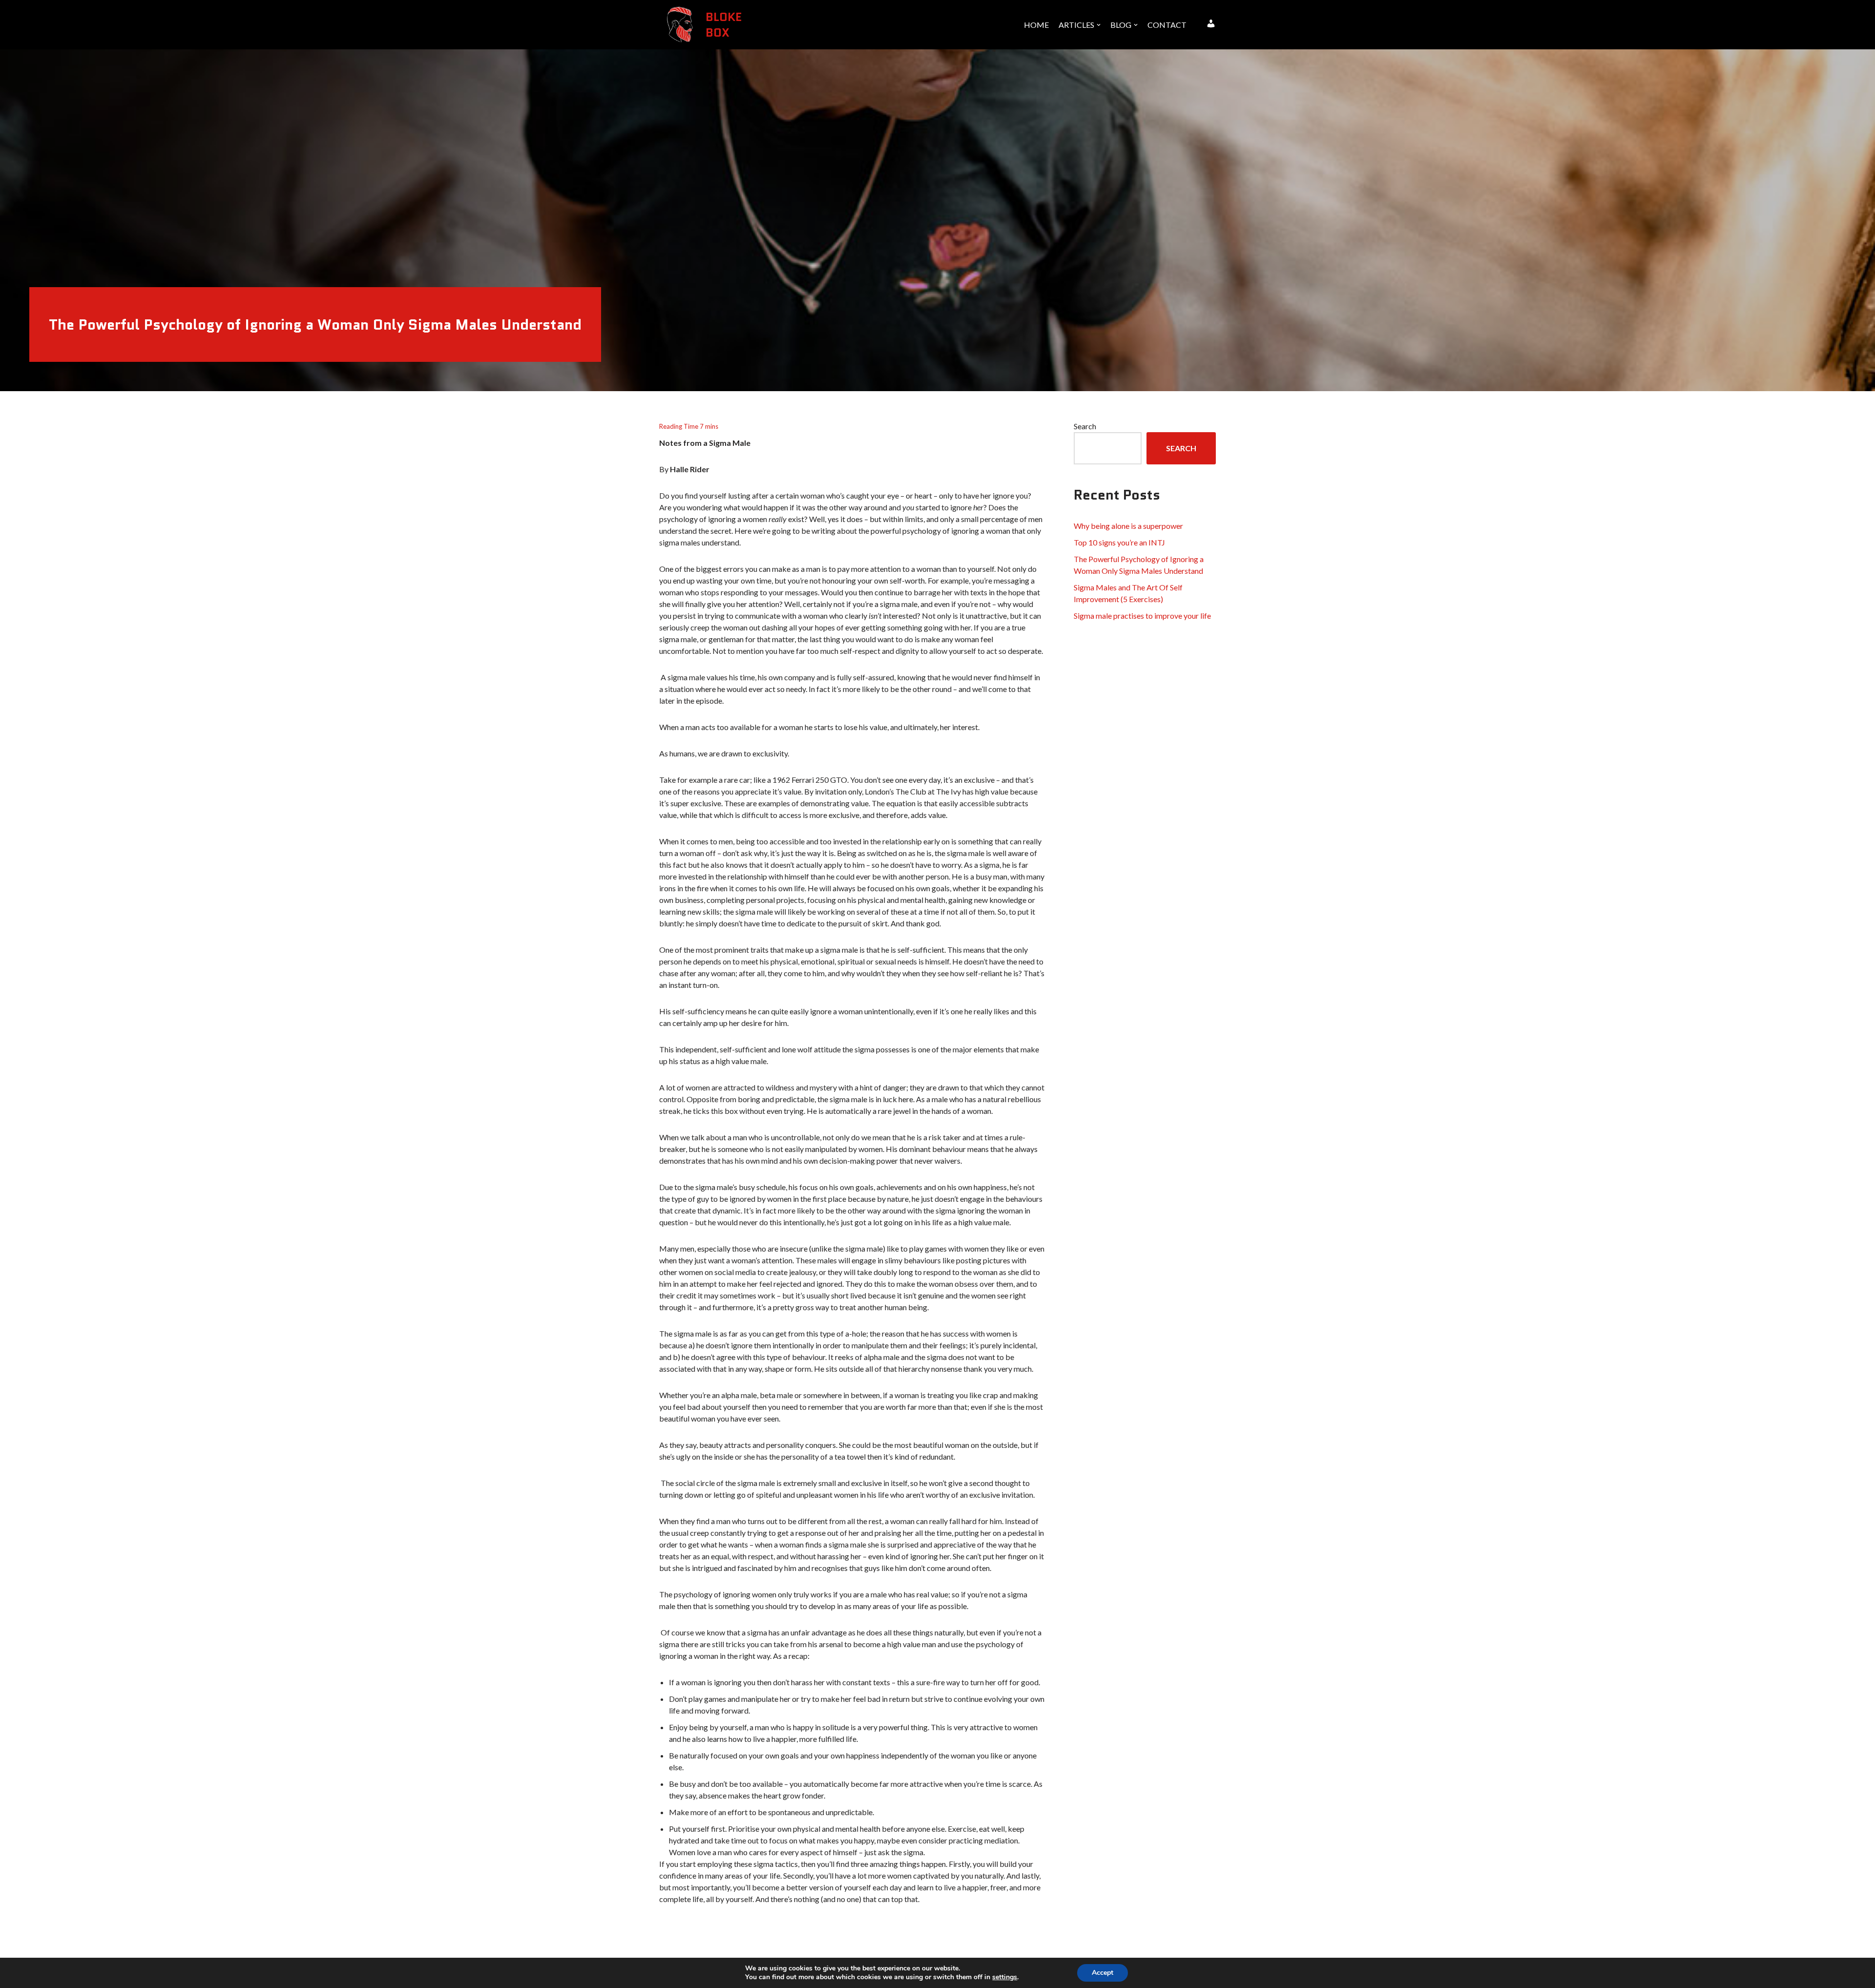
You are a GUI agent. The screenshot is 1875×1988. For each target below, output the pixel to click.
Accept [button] (1103, 1973)
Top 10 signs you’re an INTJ (1119, 542)
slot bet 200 (940, 1899)
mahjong (939, 1852)
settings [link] (1005, 1977)
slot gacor (826, 1656)
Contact (1167, 25)
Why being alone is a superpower (1128, 526)
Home (1036, 25)
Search (1085, 426)
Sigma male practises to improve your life (1142, 616)
